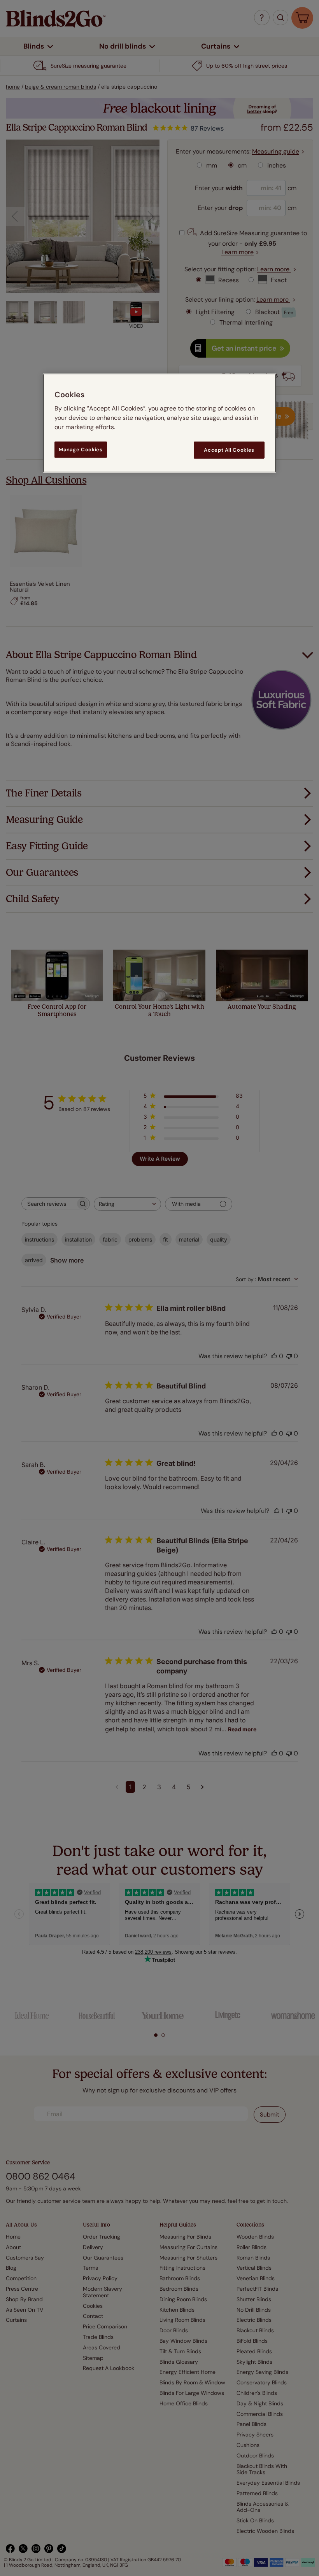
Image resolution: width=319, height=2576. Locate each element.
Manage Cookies (81, 450)
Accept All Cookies (229, 450)
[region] (159, 423)
